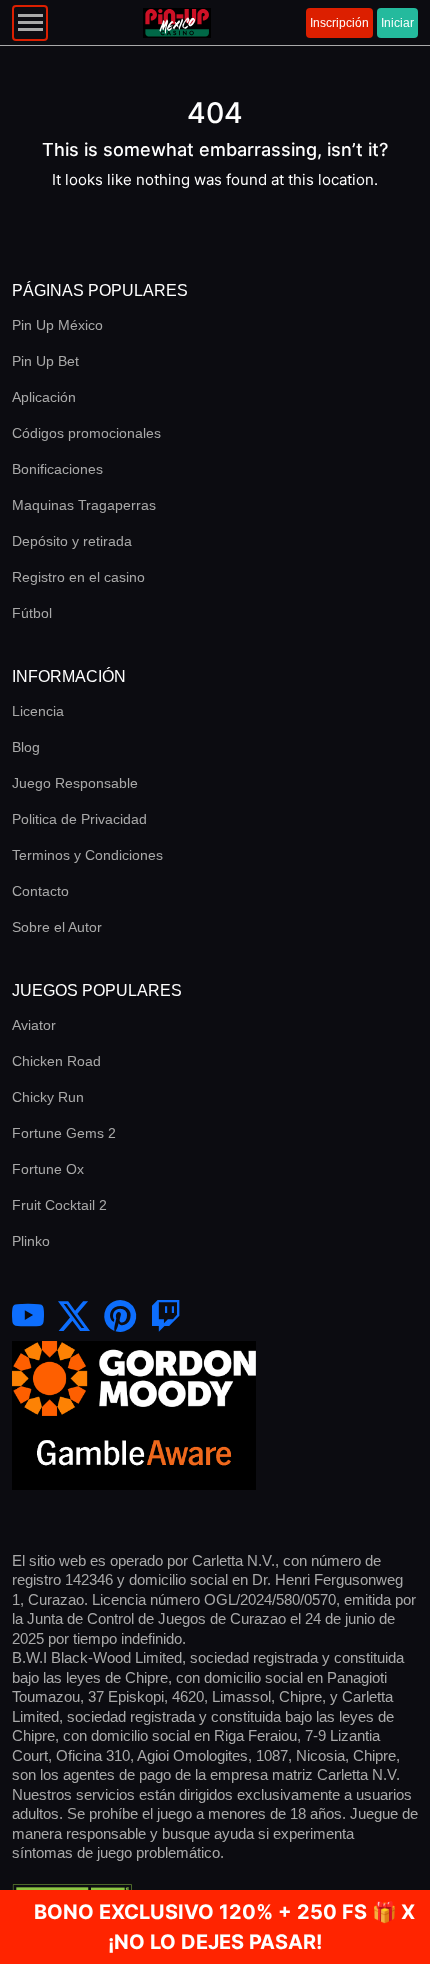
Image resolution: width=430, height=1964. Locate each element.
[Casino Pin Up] (177, 23)
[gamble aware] (134, 1451)
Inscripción (339, 23)
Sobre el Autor (57, 927)
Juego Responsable (75, 783)
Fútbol (32, 613)
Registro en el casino (78, 577)
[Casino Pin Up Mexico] (74, 1317)
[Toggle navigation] (30, 23)
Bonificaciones (57, 469)
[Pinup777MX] (166, 1317)
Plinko (31, 1241)
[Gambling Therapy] (134, 1377)
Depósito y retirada (72, 541)
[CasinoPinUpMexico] (28, 1317)
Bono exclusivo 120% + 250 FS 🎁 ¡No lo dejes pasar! (215, 1927)
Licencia (38, 711)
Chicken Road (56, 1061)
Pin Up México (57, 325)
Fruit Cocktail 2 (59, 1205)
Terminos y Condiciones (87, 855)
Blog (26, 747)
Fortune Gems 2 (64, 1133)
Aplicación (44, 397)
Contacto (40, 891)
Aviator (34, 1025)
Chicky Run (48, 1097)
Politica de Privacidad (79, 819)
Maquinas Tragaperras (84, 505)
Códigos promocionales (86, 433)
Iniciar (397, 23)
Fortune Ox (48, 1169)
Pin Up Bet (45, 361)
